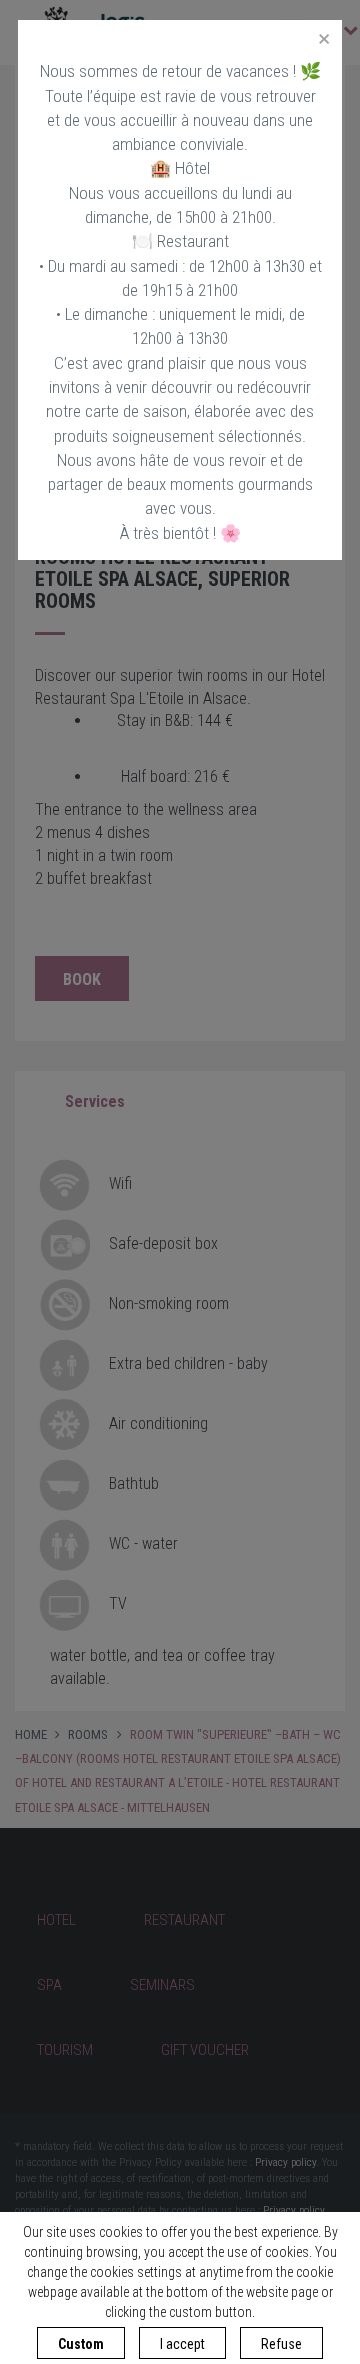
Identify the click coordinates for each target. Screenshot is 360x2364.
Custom (81, 2344)
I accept (182, 2344)
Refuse (281, 2344)
